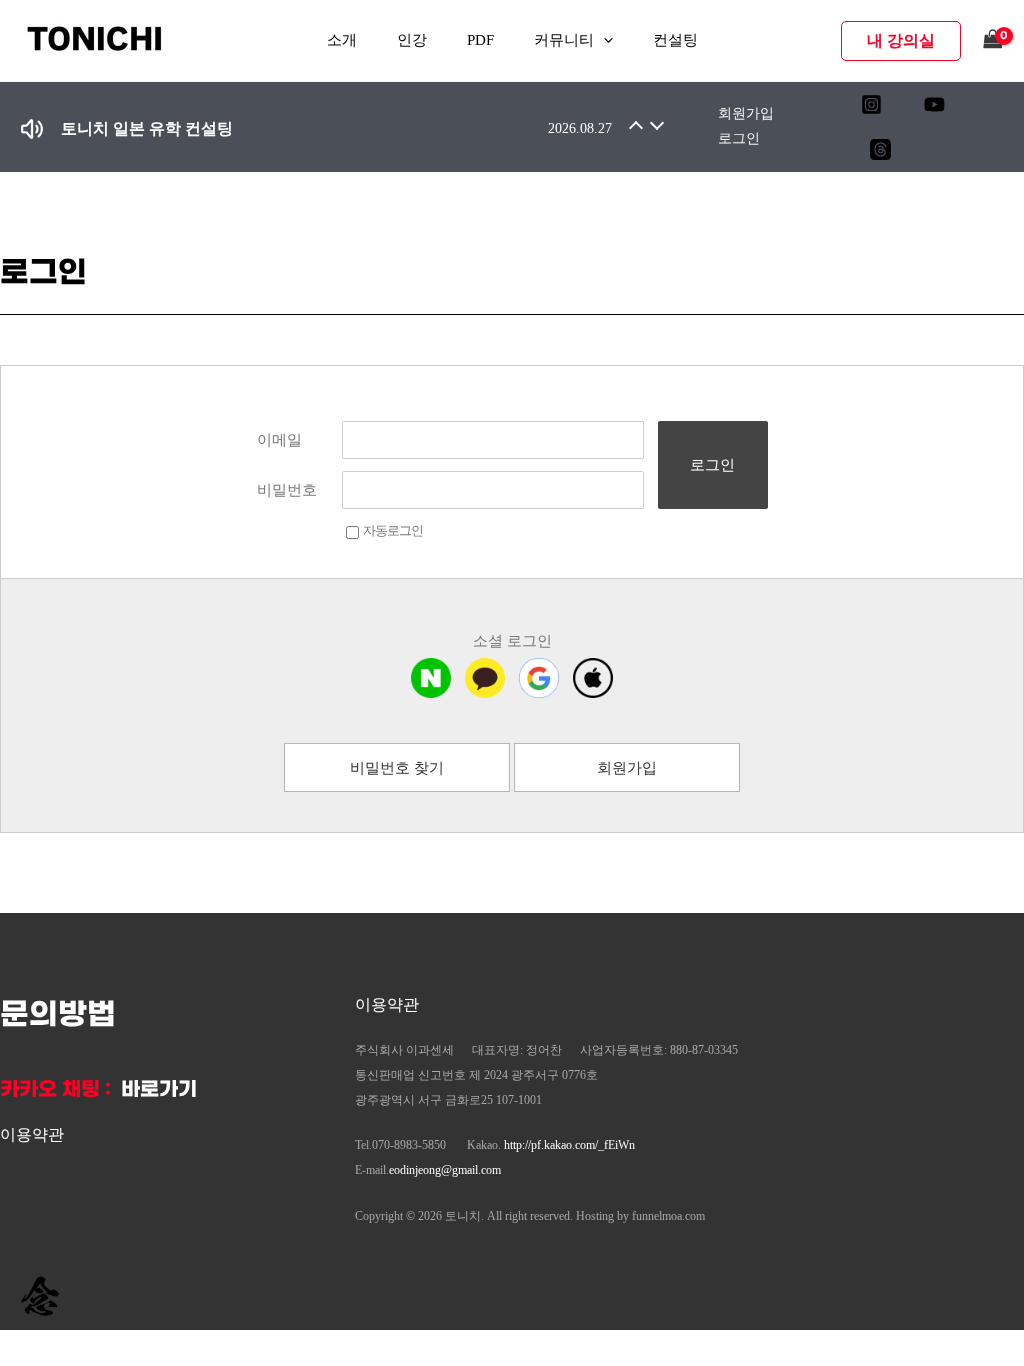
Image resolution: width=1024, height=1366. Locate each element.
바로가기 (159, 1090)
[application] (603, 40)
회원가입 (746, 113)
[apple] (593, 678)
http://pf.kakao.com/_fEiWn (569, 1145)
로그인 (739, 138)
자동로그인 (393, 530)
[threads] (880, 149)
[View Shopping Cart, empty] (993, 40)
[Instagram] (871, 104)
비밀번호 (287, 490)
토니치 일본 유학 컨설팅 (147, 128)
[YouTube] (934, 104)
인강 (412, 40)
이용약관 (32, 1134)
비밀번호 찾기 (397, 768)
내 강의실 (901, 40)
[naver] (431, 678)
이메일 (279, 440)
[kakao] (485, 678)
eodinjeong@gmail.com (445, 1170)
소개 (342, 40)
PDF (480, 40)
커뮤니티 (564, 40)
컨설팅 (675, 40)
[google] (539, 678)
